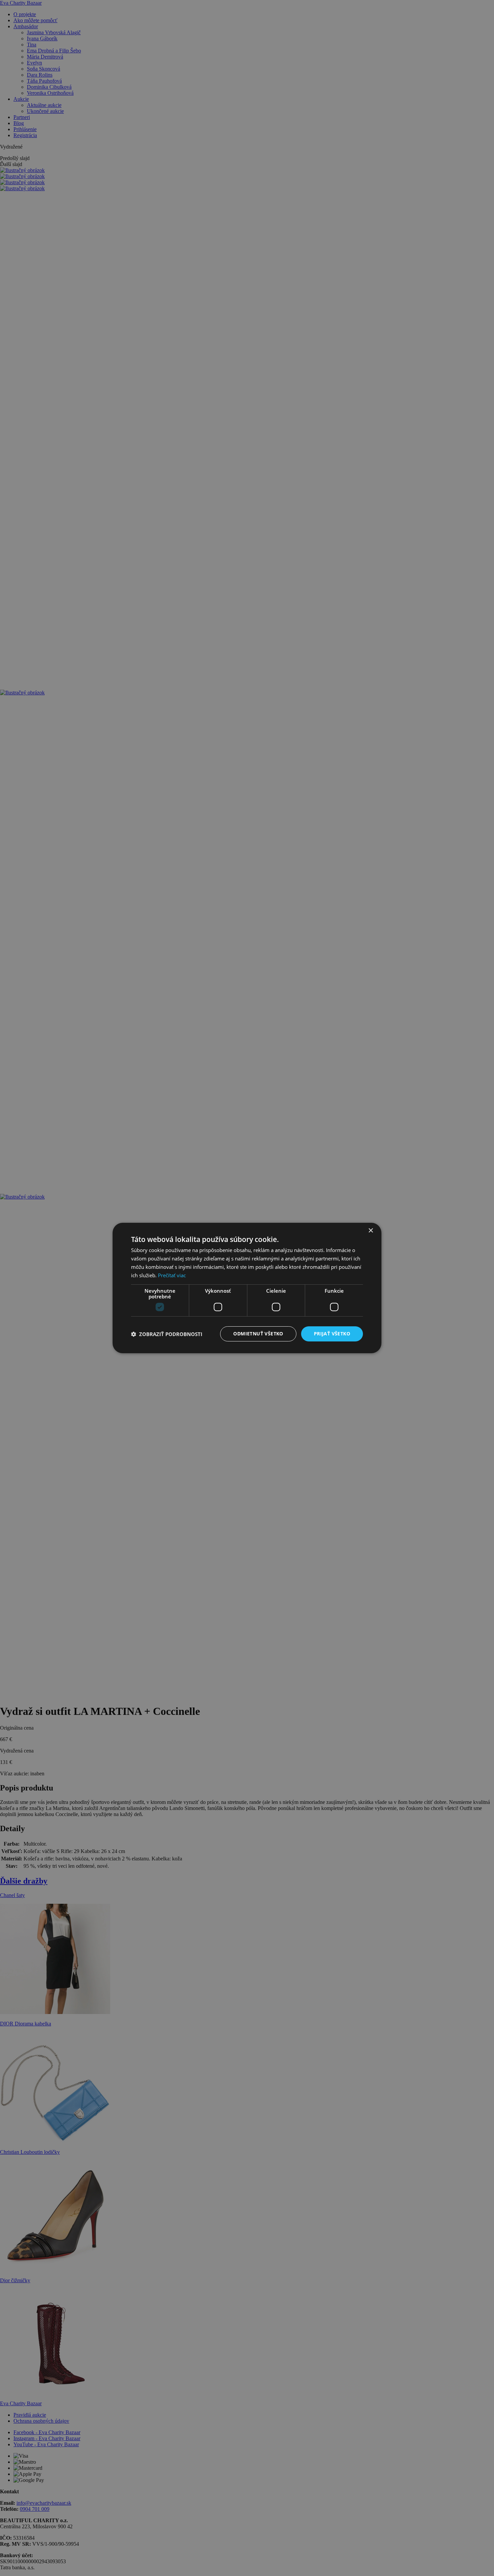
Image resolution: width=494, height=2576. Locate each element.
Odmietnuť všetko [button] (258, 1334)
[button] (167, 1334)
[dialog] (247, 1288)
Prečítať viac (172, 1275)
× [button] (370, 1231)
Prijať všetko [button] (332, 1334)
